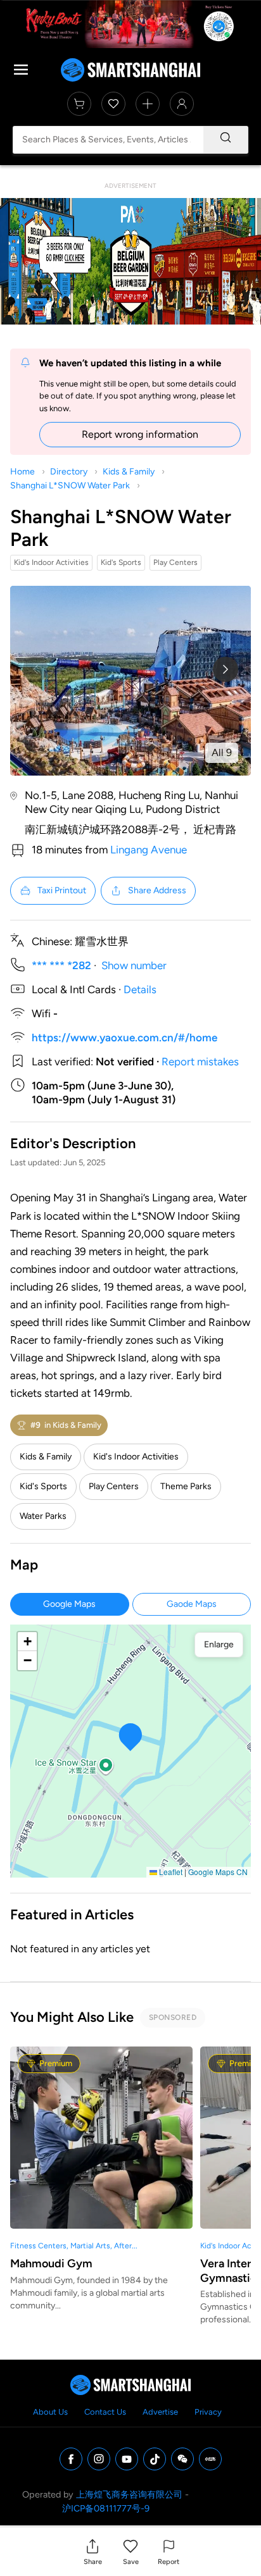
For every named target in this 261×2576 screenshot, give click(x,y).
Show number (134, 965)
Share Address (157, 890)
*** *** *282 (61, 965)
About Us (50, 2412)
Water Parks (43, 1516)
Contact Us (105, 2412)
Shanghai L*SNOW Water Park (70, 486)
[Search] (226, 140)
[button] (93, 2552)
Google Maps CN (218, 1872)
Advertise (160, 2412)
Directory (69, 472)
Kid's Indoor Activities (136, 1457)
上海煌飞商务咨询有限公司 (129, 2494)
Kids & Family (129, 472)
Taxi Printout (62, 890)
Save (131, 2562)
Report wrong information (140, 434)
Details (140, 989)
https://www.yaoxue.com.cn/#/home (124, 1037)
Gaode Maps (192, 1604)
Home (22, 472)
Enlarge (219, 1644)
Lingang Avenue (149, 850)
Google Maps (69, 1604)
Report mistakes (200, 1062)
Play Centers (114, 1486)
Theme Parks (186, 1486)
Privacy (208, 2412)
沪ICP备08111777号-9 (106, 2508)
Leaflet (170, 1872)
